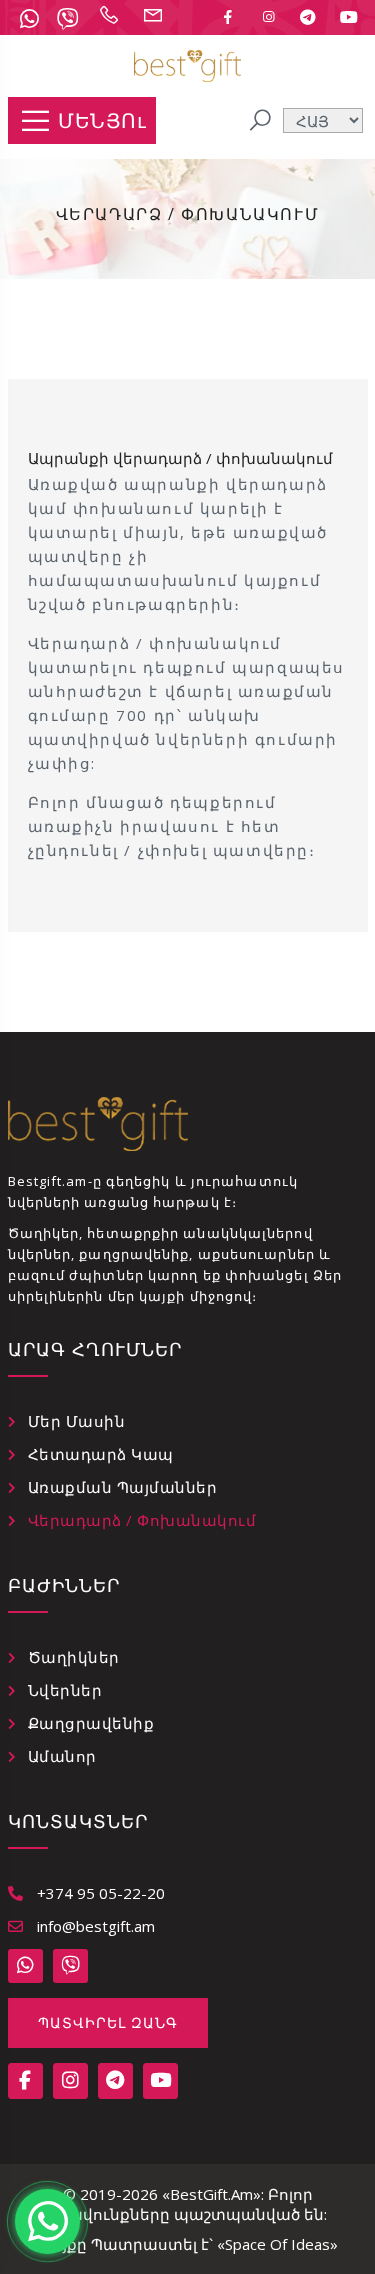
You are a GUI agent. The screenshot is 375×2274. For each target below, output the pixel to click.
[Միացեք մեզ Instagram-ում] (268, 17)
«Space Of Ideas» (277, 2244)
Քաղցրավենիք (91, 1723)
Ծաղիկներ (74, 1657)
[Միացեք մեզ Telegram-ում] (308, 17)
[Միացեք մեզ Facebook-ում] (228, 17)
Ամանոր (62, 1756)
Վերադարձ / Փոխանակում (142, 1520)
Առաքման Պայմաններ (123, 1487)
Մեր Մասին (77, 1421)
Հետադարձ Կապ (101, 1454)
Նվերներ (65, 1690)
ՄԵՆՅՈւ (102, 121)
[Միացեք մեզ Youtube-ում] (349, 17)
